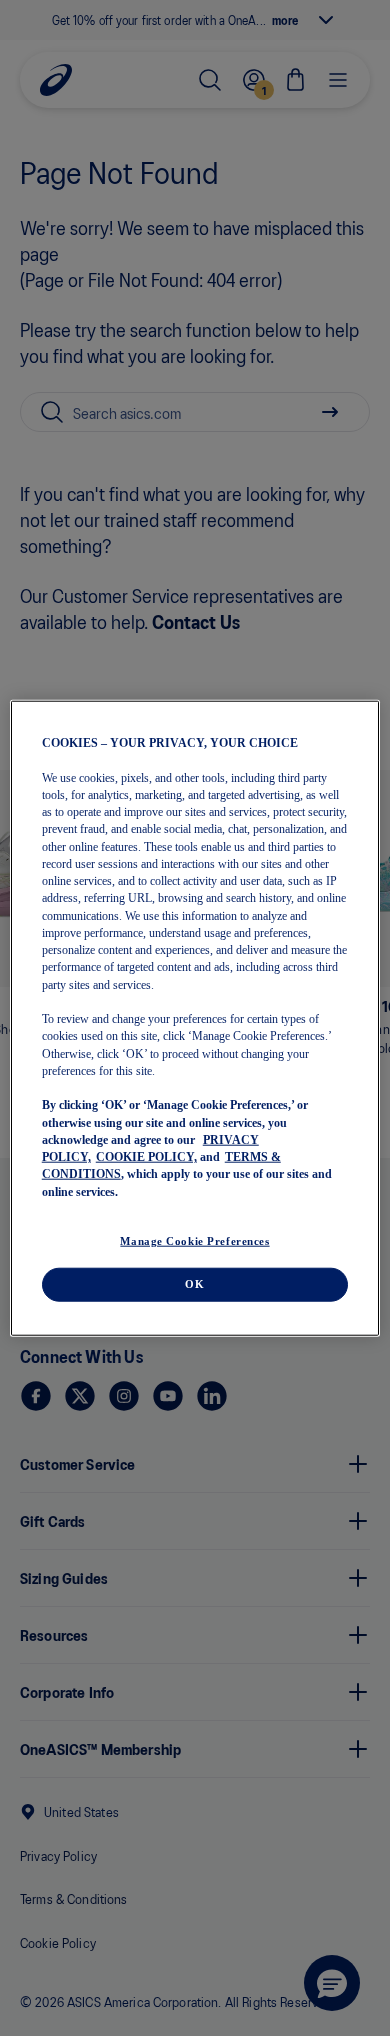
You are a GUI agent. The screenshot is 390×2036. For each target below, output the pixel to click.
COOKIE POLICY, (146, 1157)
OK (194, 1283)
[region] (195, 1018)
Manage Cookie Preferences (194, 1240)
